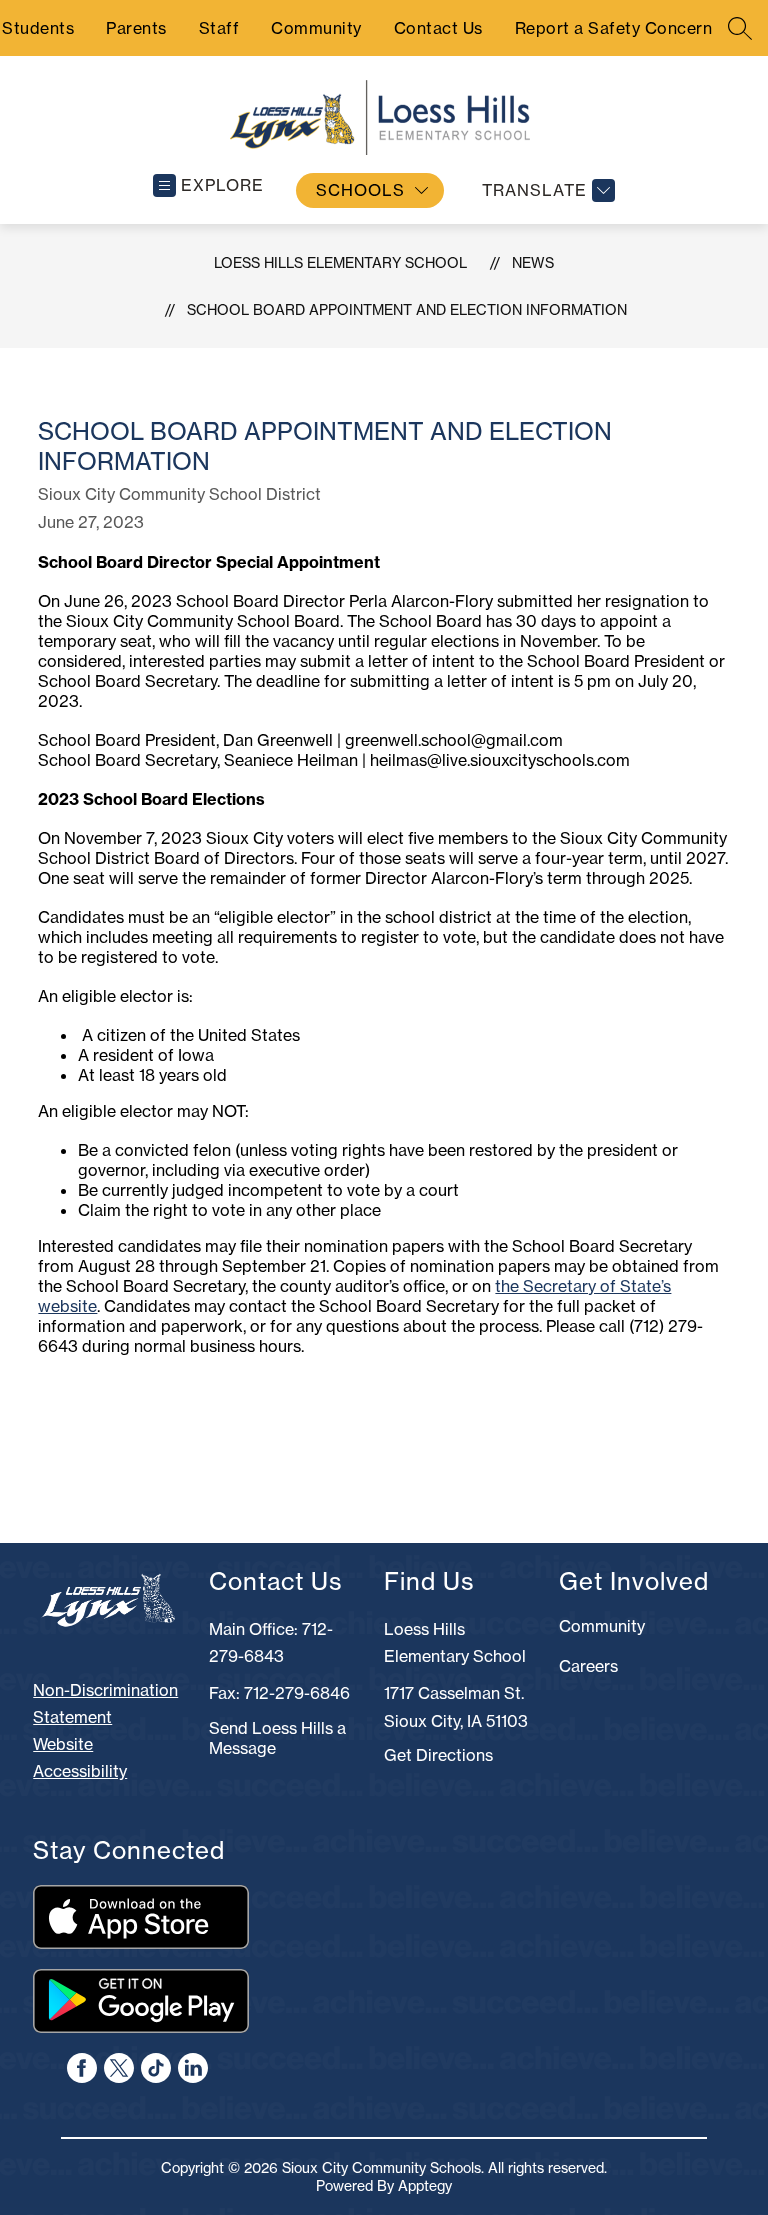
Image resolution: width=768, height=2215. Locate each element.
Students (38, 28)
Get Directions (438, 1755)
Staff (219, 28)
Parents (136, 28)
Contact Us (438, 28)
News (533, 263)
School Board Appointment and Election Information (407, 310)
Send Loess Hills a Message (277, 1738)
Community (316, 28)
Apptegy (425, 2186)
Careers (588, 1666)
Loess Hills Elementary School (340, 263)
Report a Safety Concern (614, 28)
